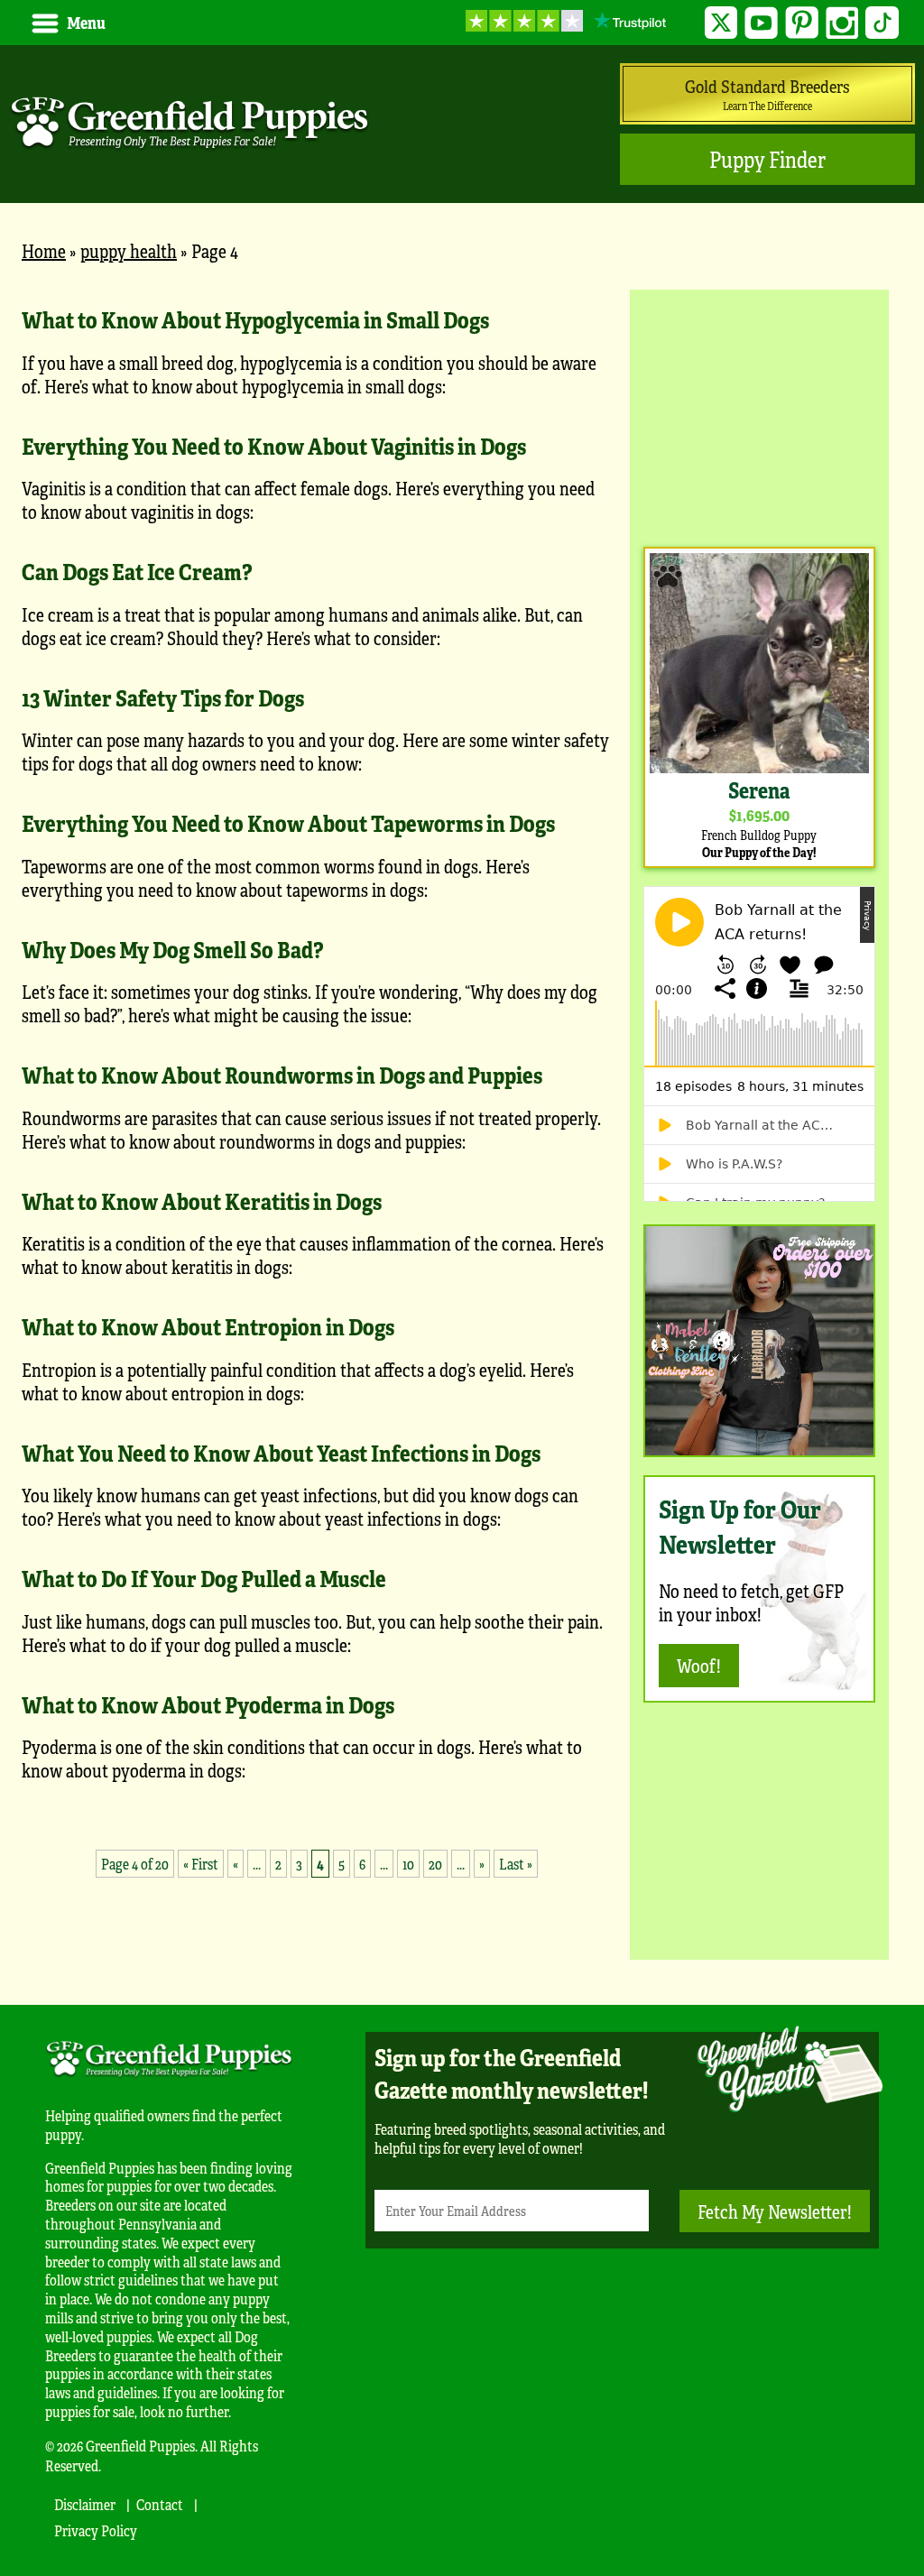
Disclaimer (85, 2504)
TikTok (882, 23)
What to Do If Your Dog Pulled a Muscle (204, 1578)
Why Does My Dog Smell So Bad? (172, 949)
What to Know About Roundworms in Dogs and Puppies (282, 1075)
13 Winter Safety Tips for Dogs (163, 697)
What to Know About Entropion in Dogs (208, 1326)
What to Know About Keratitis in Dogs (202, 1201)
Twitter (721, 23)
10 (408, 1864)
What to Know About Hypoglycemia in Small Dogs (255, 319)
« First (201, 1864)
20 (435, 1864)
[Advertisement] (759, 416)
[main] (317, 1100)
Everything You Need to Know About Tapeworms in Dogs (288, 823)
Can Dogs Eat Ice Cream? (137, 571)
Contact (160, 2504)
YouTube (761, 23)
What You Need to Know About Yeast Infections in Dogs (281, 1453)
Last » (516, 1864)
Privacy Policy (96, 2530)
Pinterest (802, 23)
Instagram (842, 23)
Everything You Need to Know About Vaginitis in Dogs (274, 446)
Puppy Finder (767, 159)
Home (44, 250)
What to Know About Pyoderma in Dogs (208, 1704)
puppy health (129, 250)
